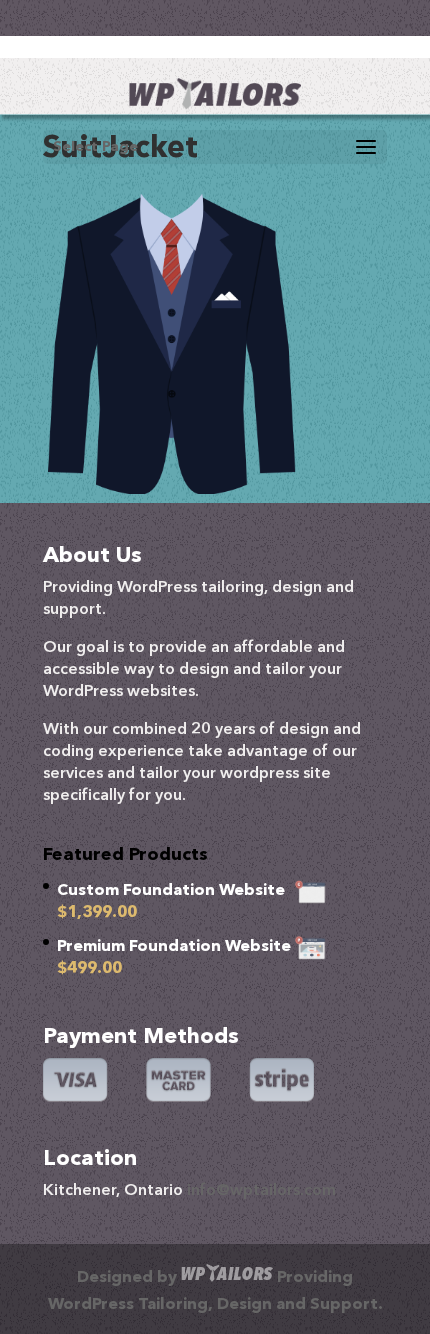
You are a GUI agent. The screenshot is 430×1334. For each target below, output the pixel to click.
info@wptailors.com (261, 1191)
